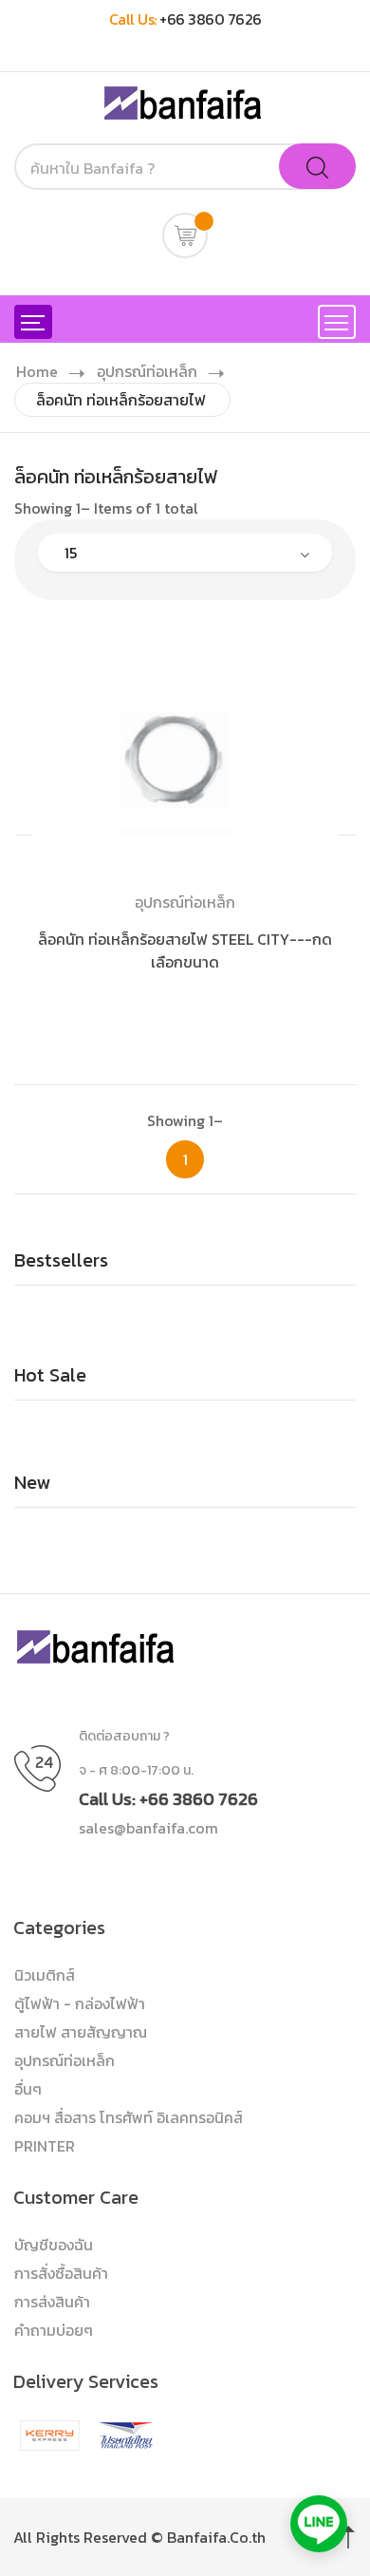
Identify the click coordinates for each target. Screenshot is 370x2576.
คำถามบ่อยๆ (54, 2330)
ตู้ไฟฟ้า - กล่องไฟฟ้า (80, 2003)
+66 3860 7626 (211, 19)
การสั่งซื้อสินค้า (61, 2273)
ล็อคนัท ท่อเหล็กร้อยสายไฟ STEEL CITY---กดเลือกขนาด (185, 950)
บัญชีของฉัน (54, 2245)
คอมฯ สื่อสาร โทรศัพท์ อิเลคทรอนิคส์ (129, 2117)
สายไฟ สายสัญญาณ (81, 2032)
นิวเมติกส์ (45, 1975)
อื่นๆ (28, 2089)
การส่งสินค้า (52, 2302)
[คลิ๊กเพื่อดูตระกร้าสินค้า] (185, 235)
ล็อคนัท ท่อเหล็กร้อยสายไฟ (121, 400)
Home (37, 371)
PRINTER (45, 2146)
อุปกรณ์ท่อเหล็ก (147, 371)
